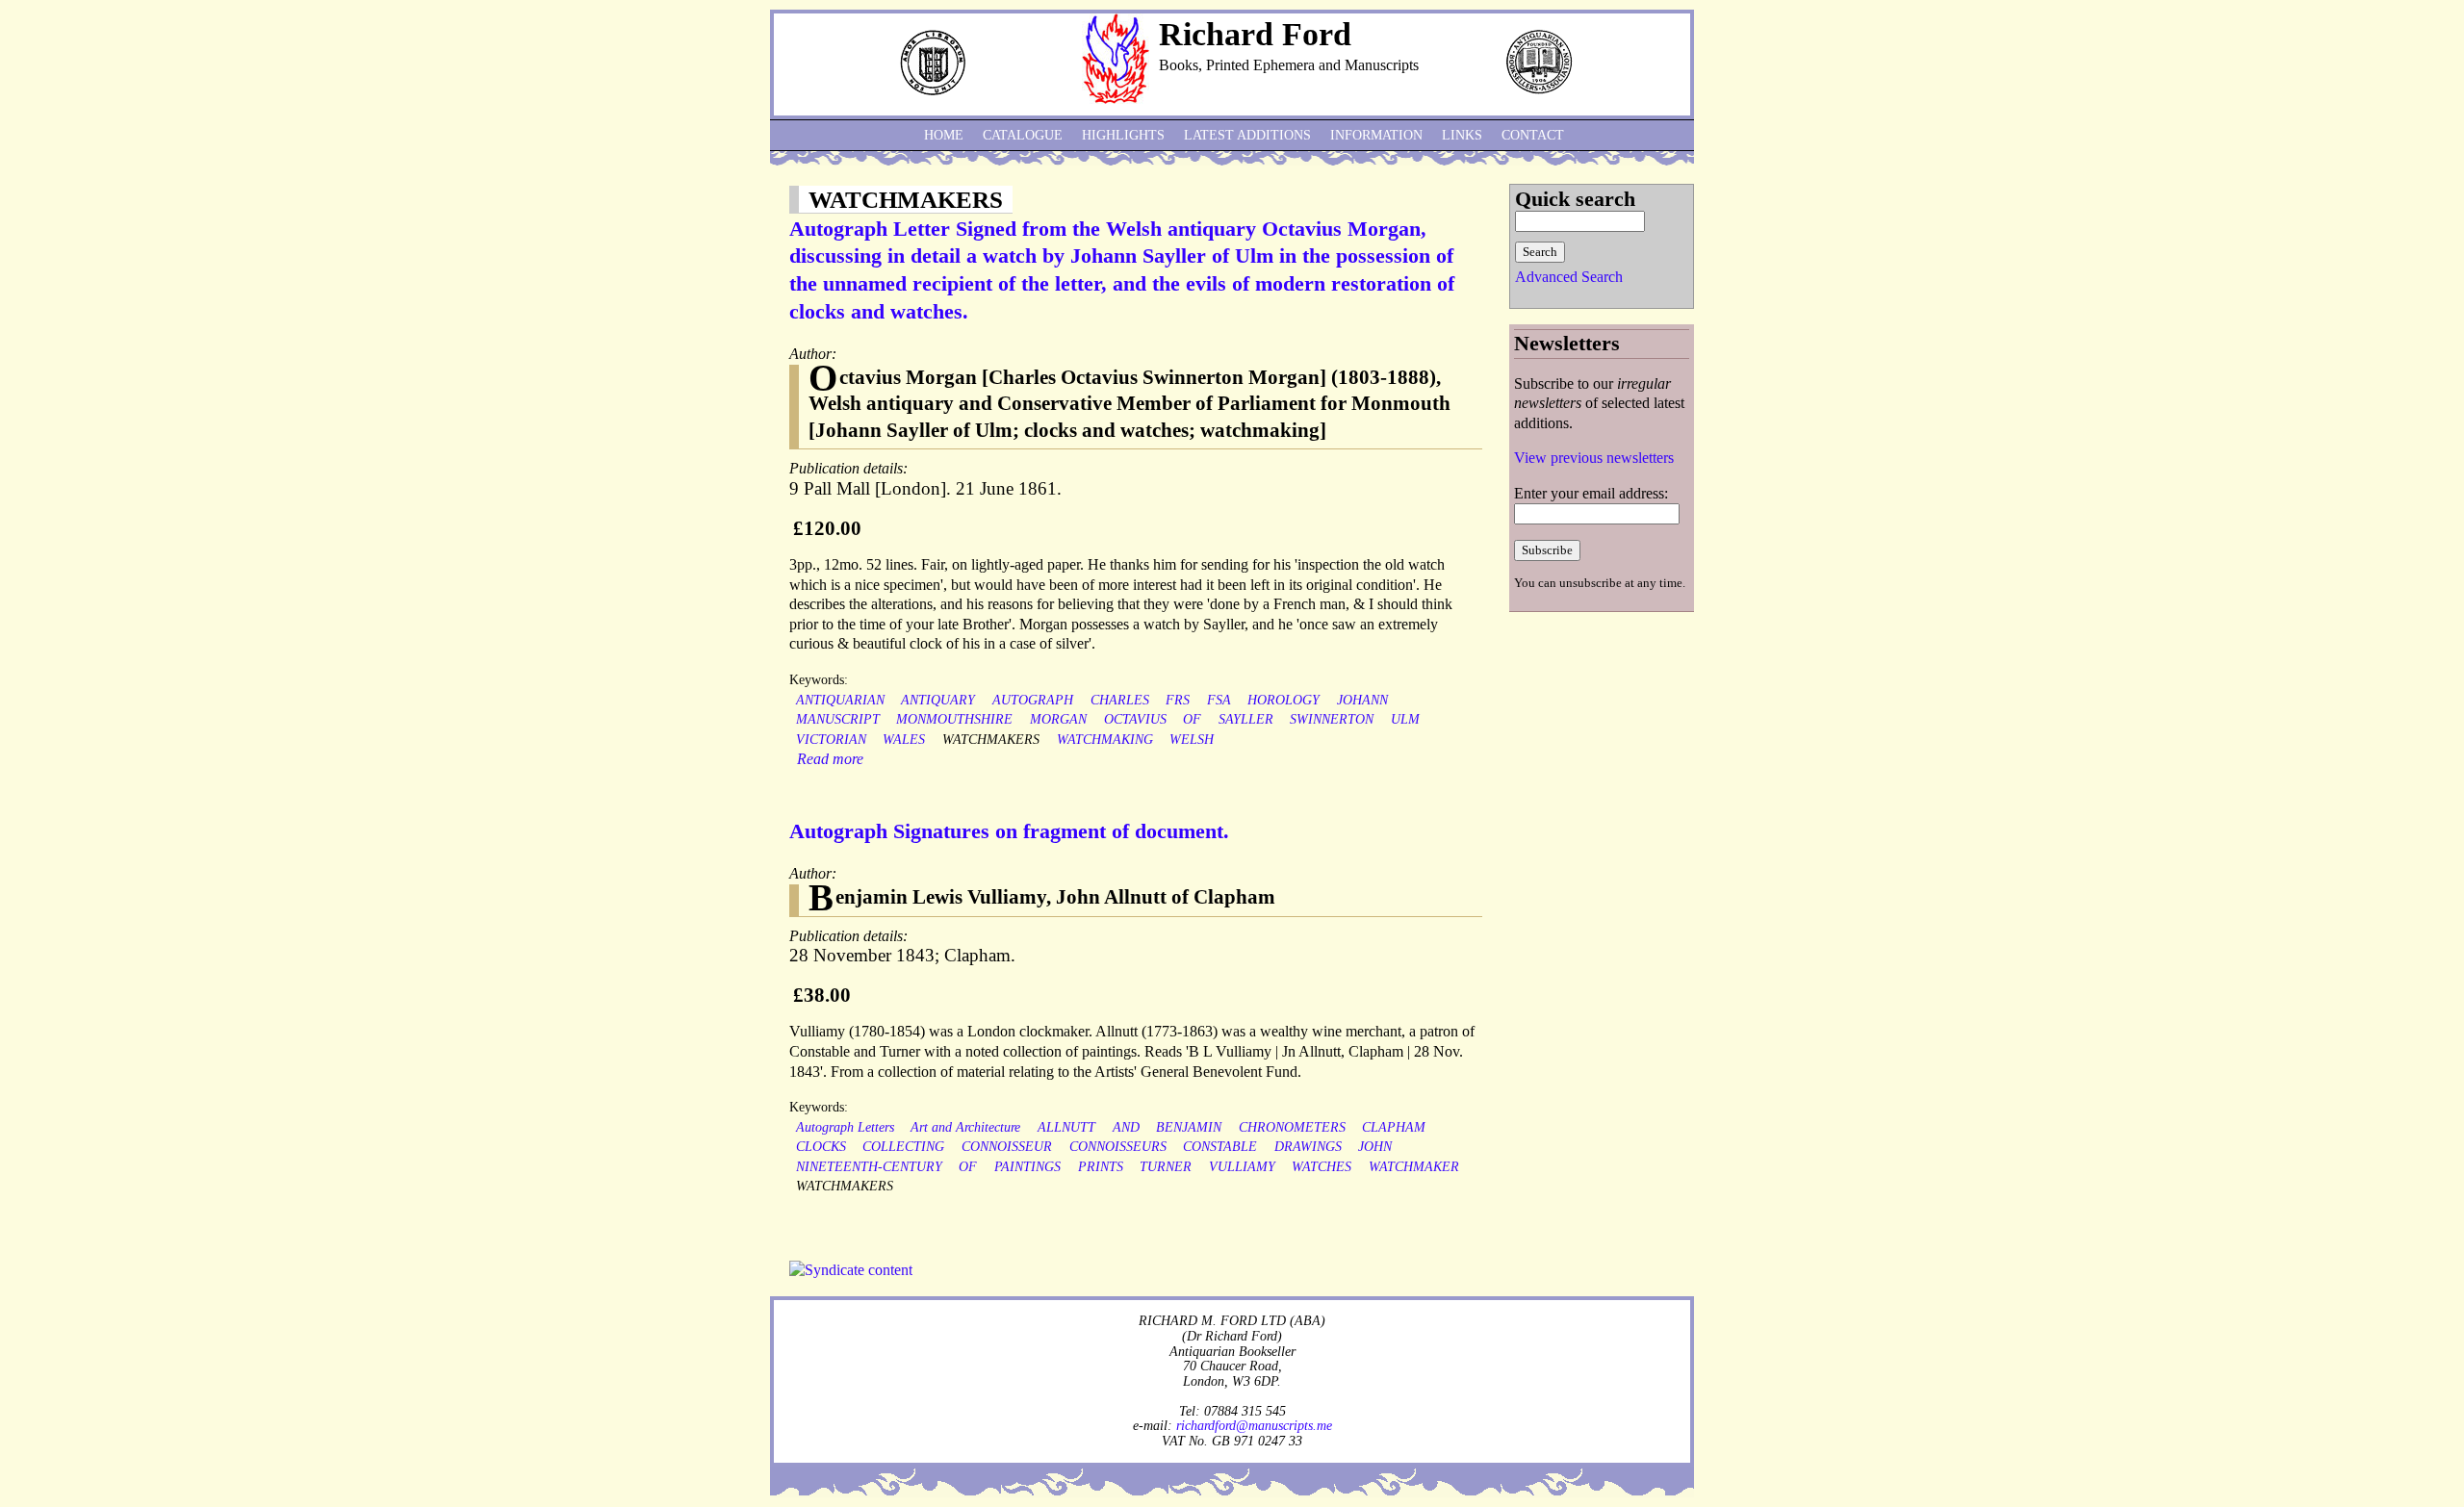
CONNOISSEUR (1007, 1147)
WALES (904, 740)
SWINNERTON (1332, 719)
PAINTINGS (1027, 1167)
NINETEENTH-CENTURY (869, 1167)
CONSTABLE (1220, 1147)
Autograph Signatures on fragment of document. (1009, 831)
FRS (1178, 700)
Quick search (1575, 199)
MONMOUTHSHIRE (954, 719)
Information (1376, 135)
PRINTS (1101, 1167)
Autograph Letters (845, 1127)
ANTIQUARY (938, 700)
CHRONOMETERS (1292, 1127)
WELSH (1192, 740)
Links (1462, 135)
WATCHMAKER (1414, 1167)
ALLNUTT (1066, 1127)
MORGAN (1058, 719)
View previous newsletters (1594, 458)
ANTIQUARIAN (840, 700)
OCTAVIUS (1135, 719)
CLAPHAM (1394, 1127)
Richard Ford (1255, 34)
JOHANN (1362, 700)
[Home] (1116, 99)
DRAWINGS (1308, 1147)
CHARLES (1120, 700)
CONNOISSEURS (1118, 1147)
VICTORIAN (831, 740)
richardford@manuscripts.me (1254, 1425)
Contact (1533, 135)
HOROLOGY (1283, 700)
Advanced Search (1569, 277)
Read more (830, 759)
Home (944, 135)
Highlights (1123, 135)
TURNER (1166, 1167)
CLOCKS (821, 1147)
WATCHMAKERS (991, 740)
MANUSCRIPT (838, 719)
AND (1126, 1127)
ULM (1405, 719)
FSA (1219, 700)
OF (1192, 719)
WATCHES (1322, 1167)
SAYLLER (1246, 719)
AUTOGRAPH (1033, 700)
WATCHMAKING (1105, 740)
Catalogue (1023, 135)
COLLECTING (903, 1147)
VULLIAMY (1242, 1167)
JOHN (1375, 1147)
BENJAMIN (1189, 1127)
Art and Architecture (965, 1127)
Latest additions (1247, 135)
